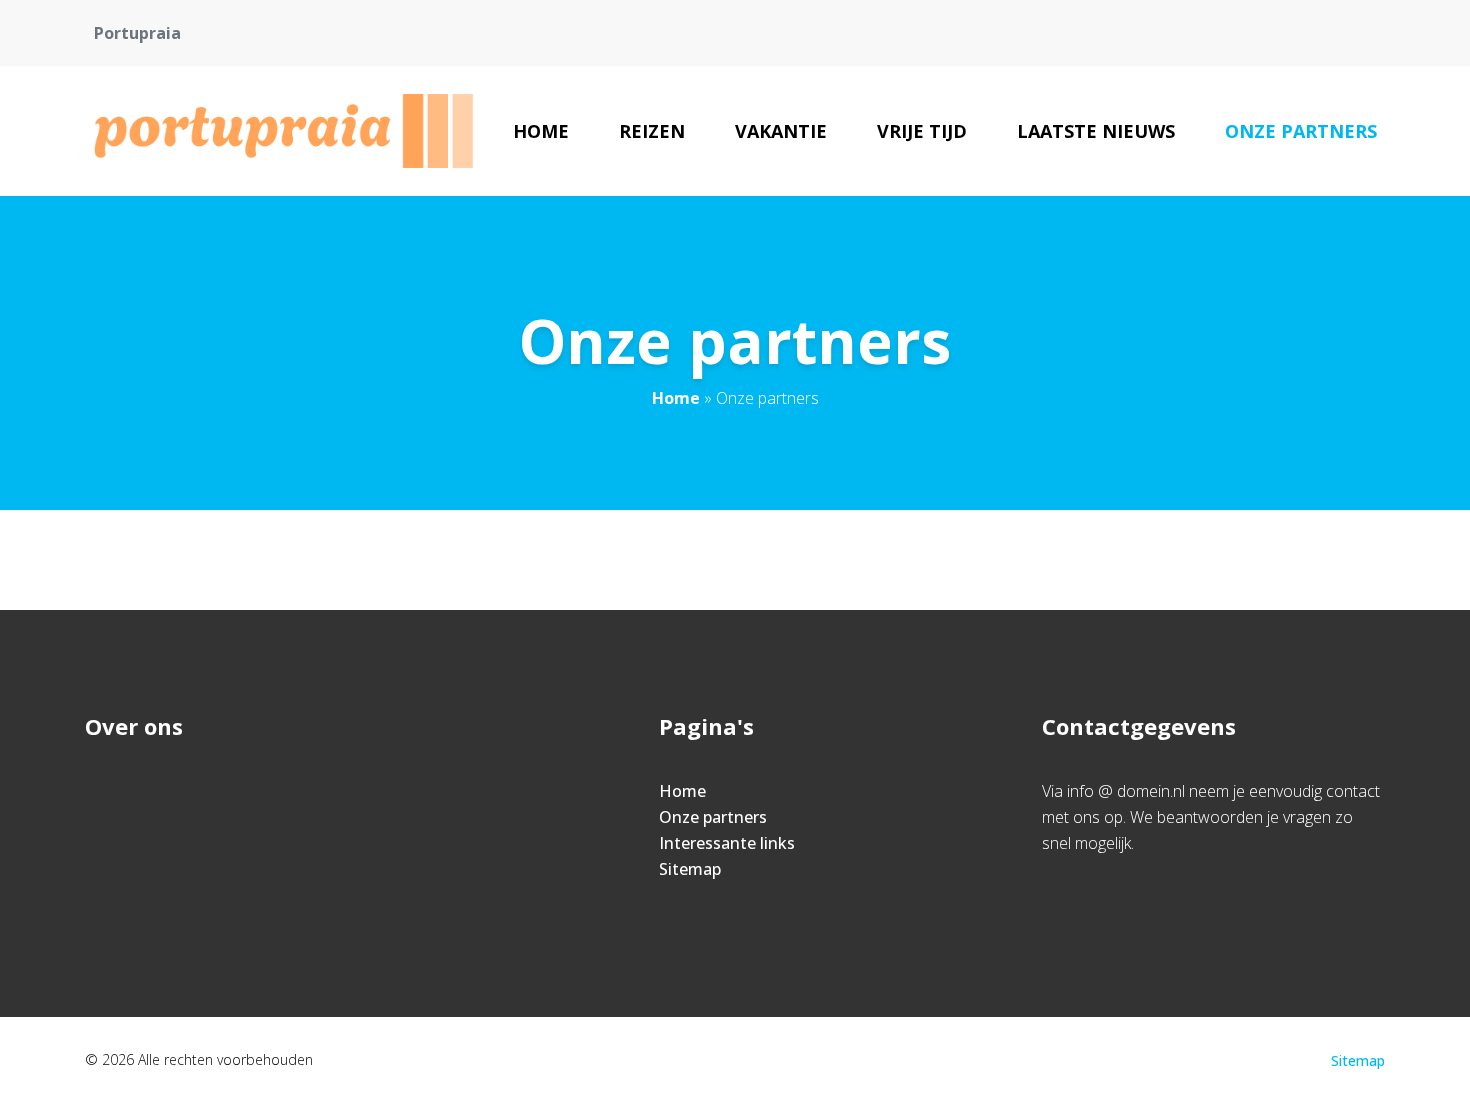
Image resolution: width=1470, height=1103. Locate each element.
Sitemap (690, 869)
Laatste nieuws (1096, 131)
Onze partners (1301, 131)
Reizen (652, 131)
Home (541, 131)
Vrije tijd (922, 131)
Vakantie (781, 131)
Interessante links (727, 843)
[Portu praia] (286, 131)
